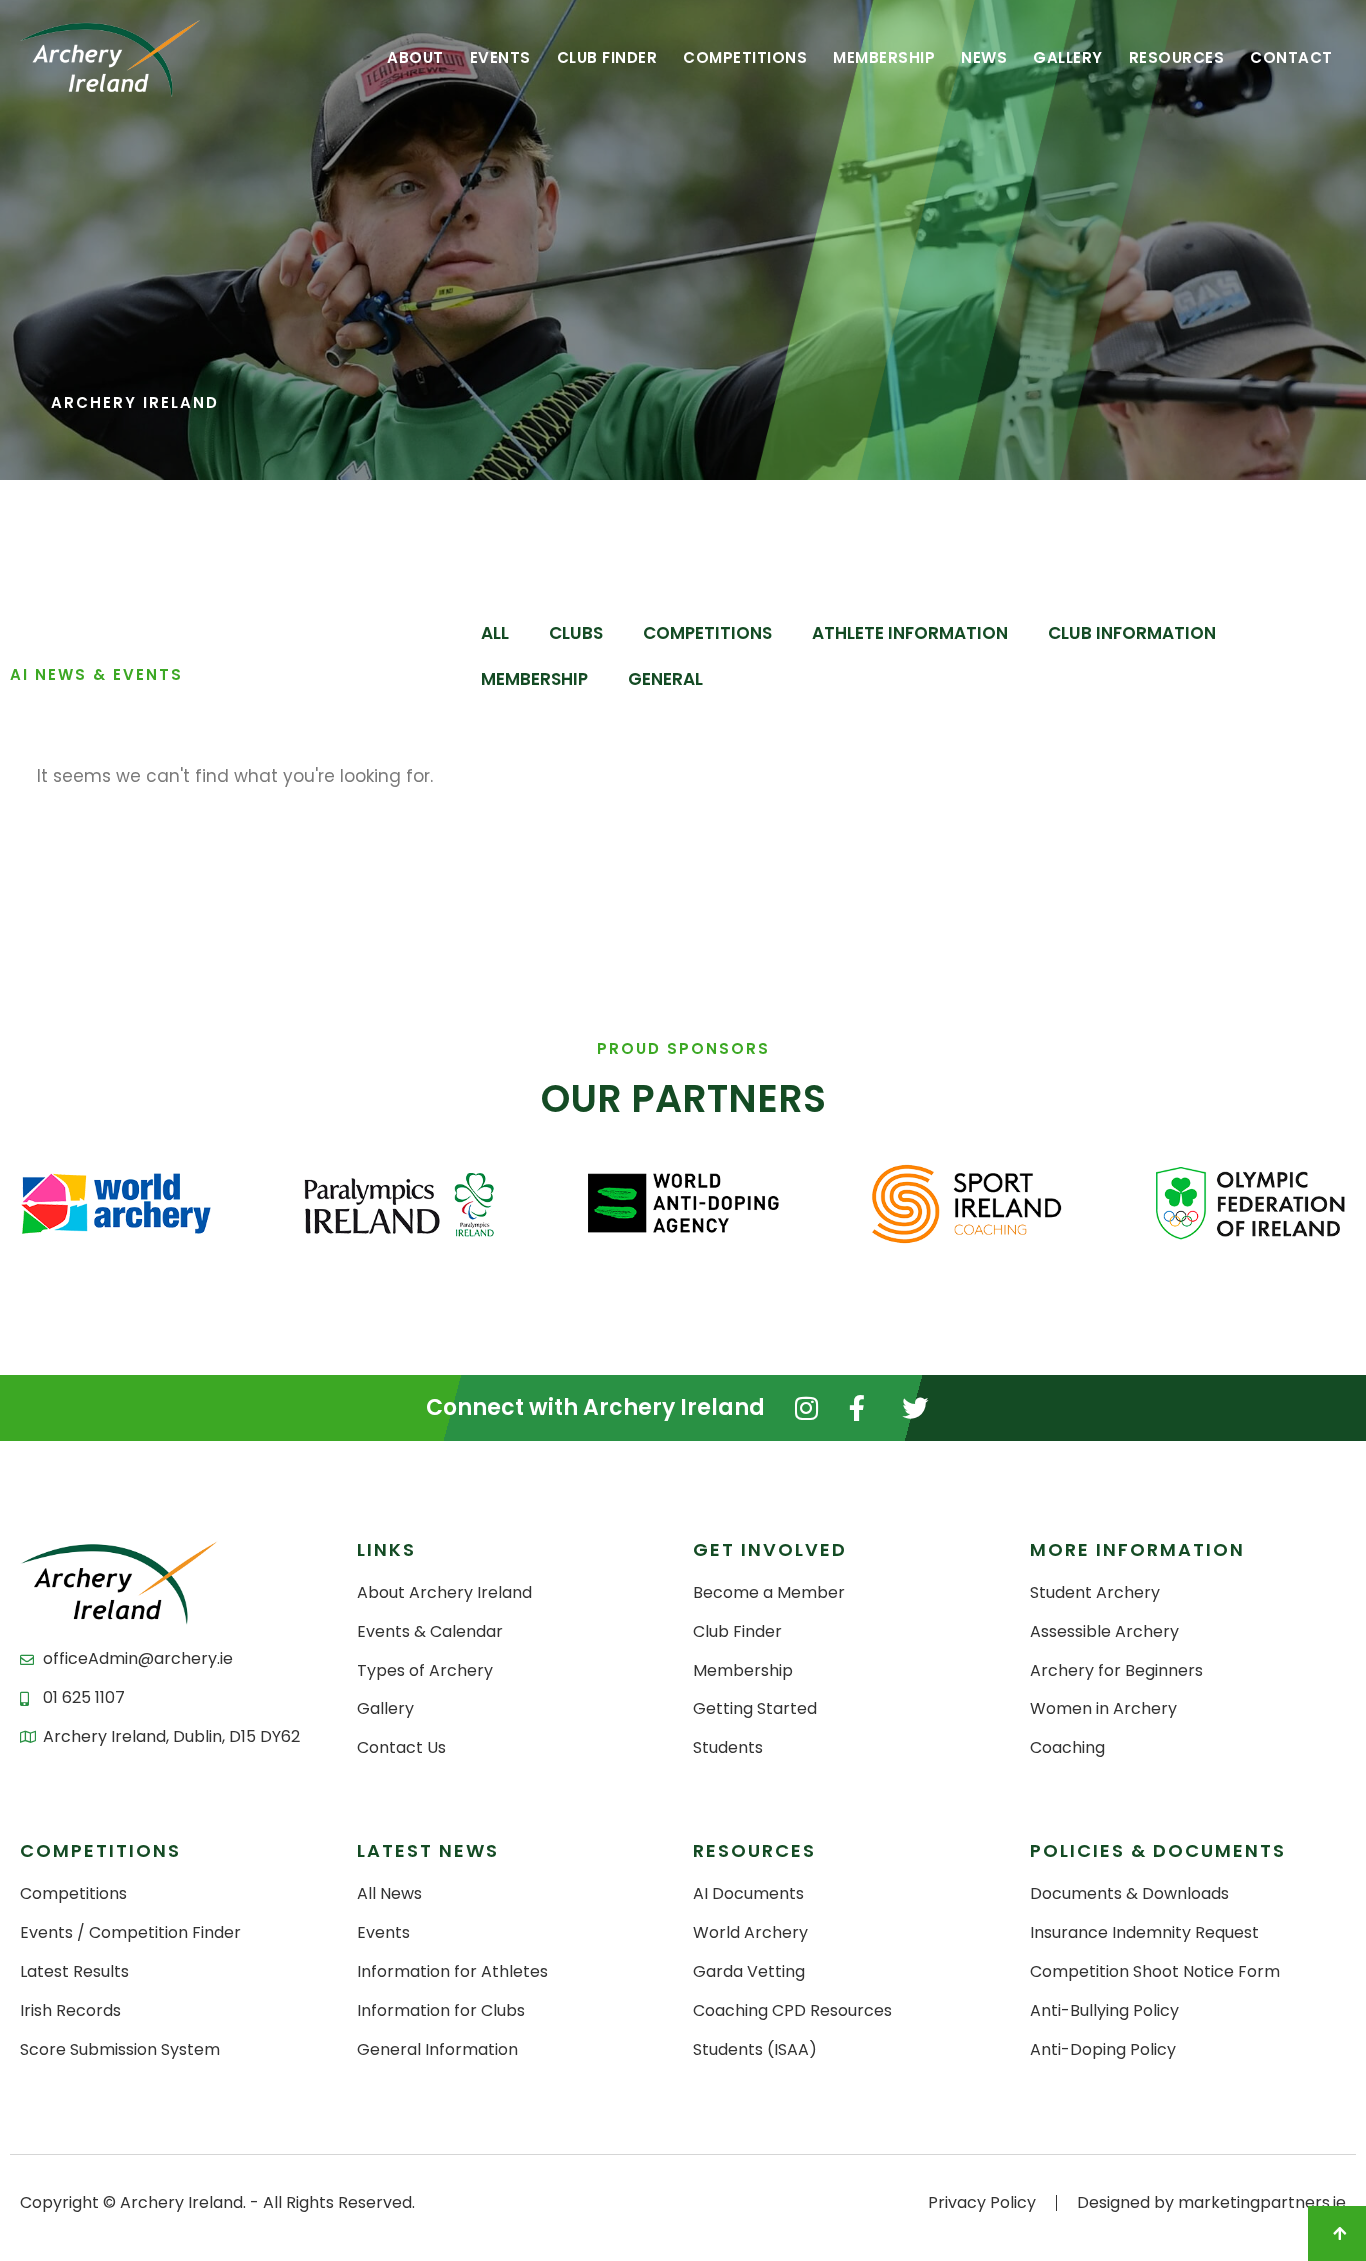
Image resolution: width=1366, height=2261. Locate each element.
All (495, 633)
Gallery (1068, 57)
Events (500, 57)
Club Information (1132, 633)
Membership (884, 57)
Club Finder (607, 57)
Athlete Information (910, 633)
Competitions (745, 57)
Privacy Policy (982, 2202)
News (984, 57)
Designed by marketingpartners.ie (1211, 2202)
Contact (1291, 57)
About (415, 57)
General (665, 679)
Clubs (576, 633)
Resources (1177, 57)
